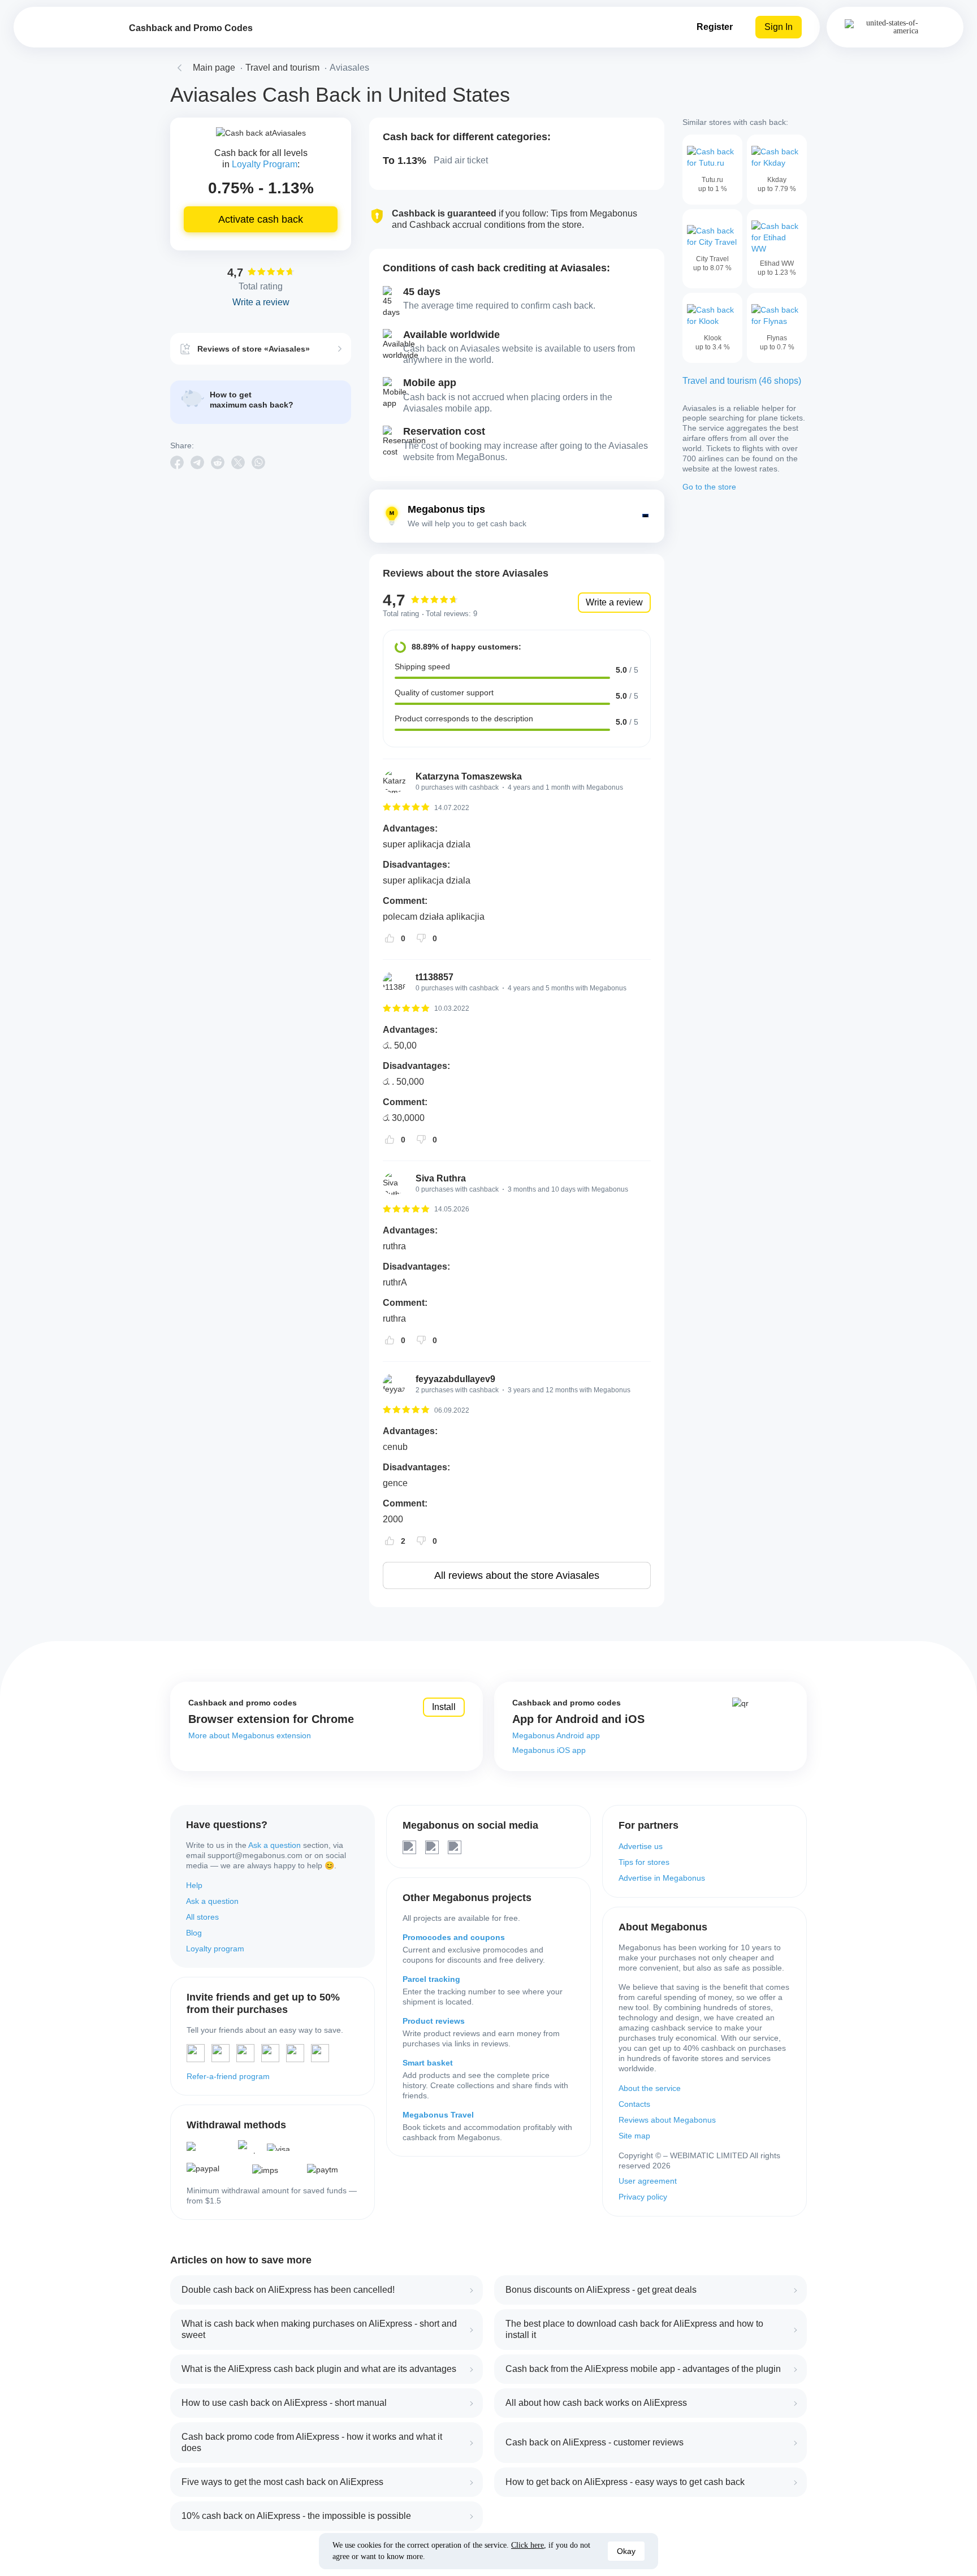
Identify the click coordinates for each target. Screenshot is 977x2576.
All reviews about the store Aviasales (517, 1575)
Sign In (779, 27)
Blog (194, 1933)
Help (194, 1885)
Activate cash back (261, 219)
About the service (650, 2088)
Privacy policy (643, 2197)
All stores (202, 1917)
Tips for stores (644, 1862)
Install (444, 1707)
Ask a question (274, 1845)
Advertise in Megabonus (662, 1878)
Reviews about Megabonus (667, 2120)
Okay (626, 2551)
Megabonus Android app (556, 1735)
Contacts (634, 2104)
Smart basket (428, 2063)
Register (715, 27)
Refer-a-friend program (228, 2076)
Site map (634, 2136)
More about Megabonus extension (250, 1735)
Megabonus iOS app (549, 1750)
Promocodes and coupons (454, 1937)
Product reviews (434, 2021)
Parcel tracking (431, 1979)
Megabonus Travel (438, 2115)
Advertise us (641, 1846)
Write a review (614, 602)
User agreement (648, 2181)
